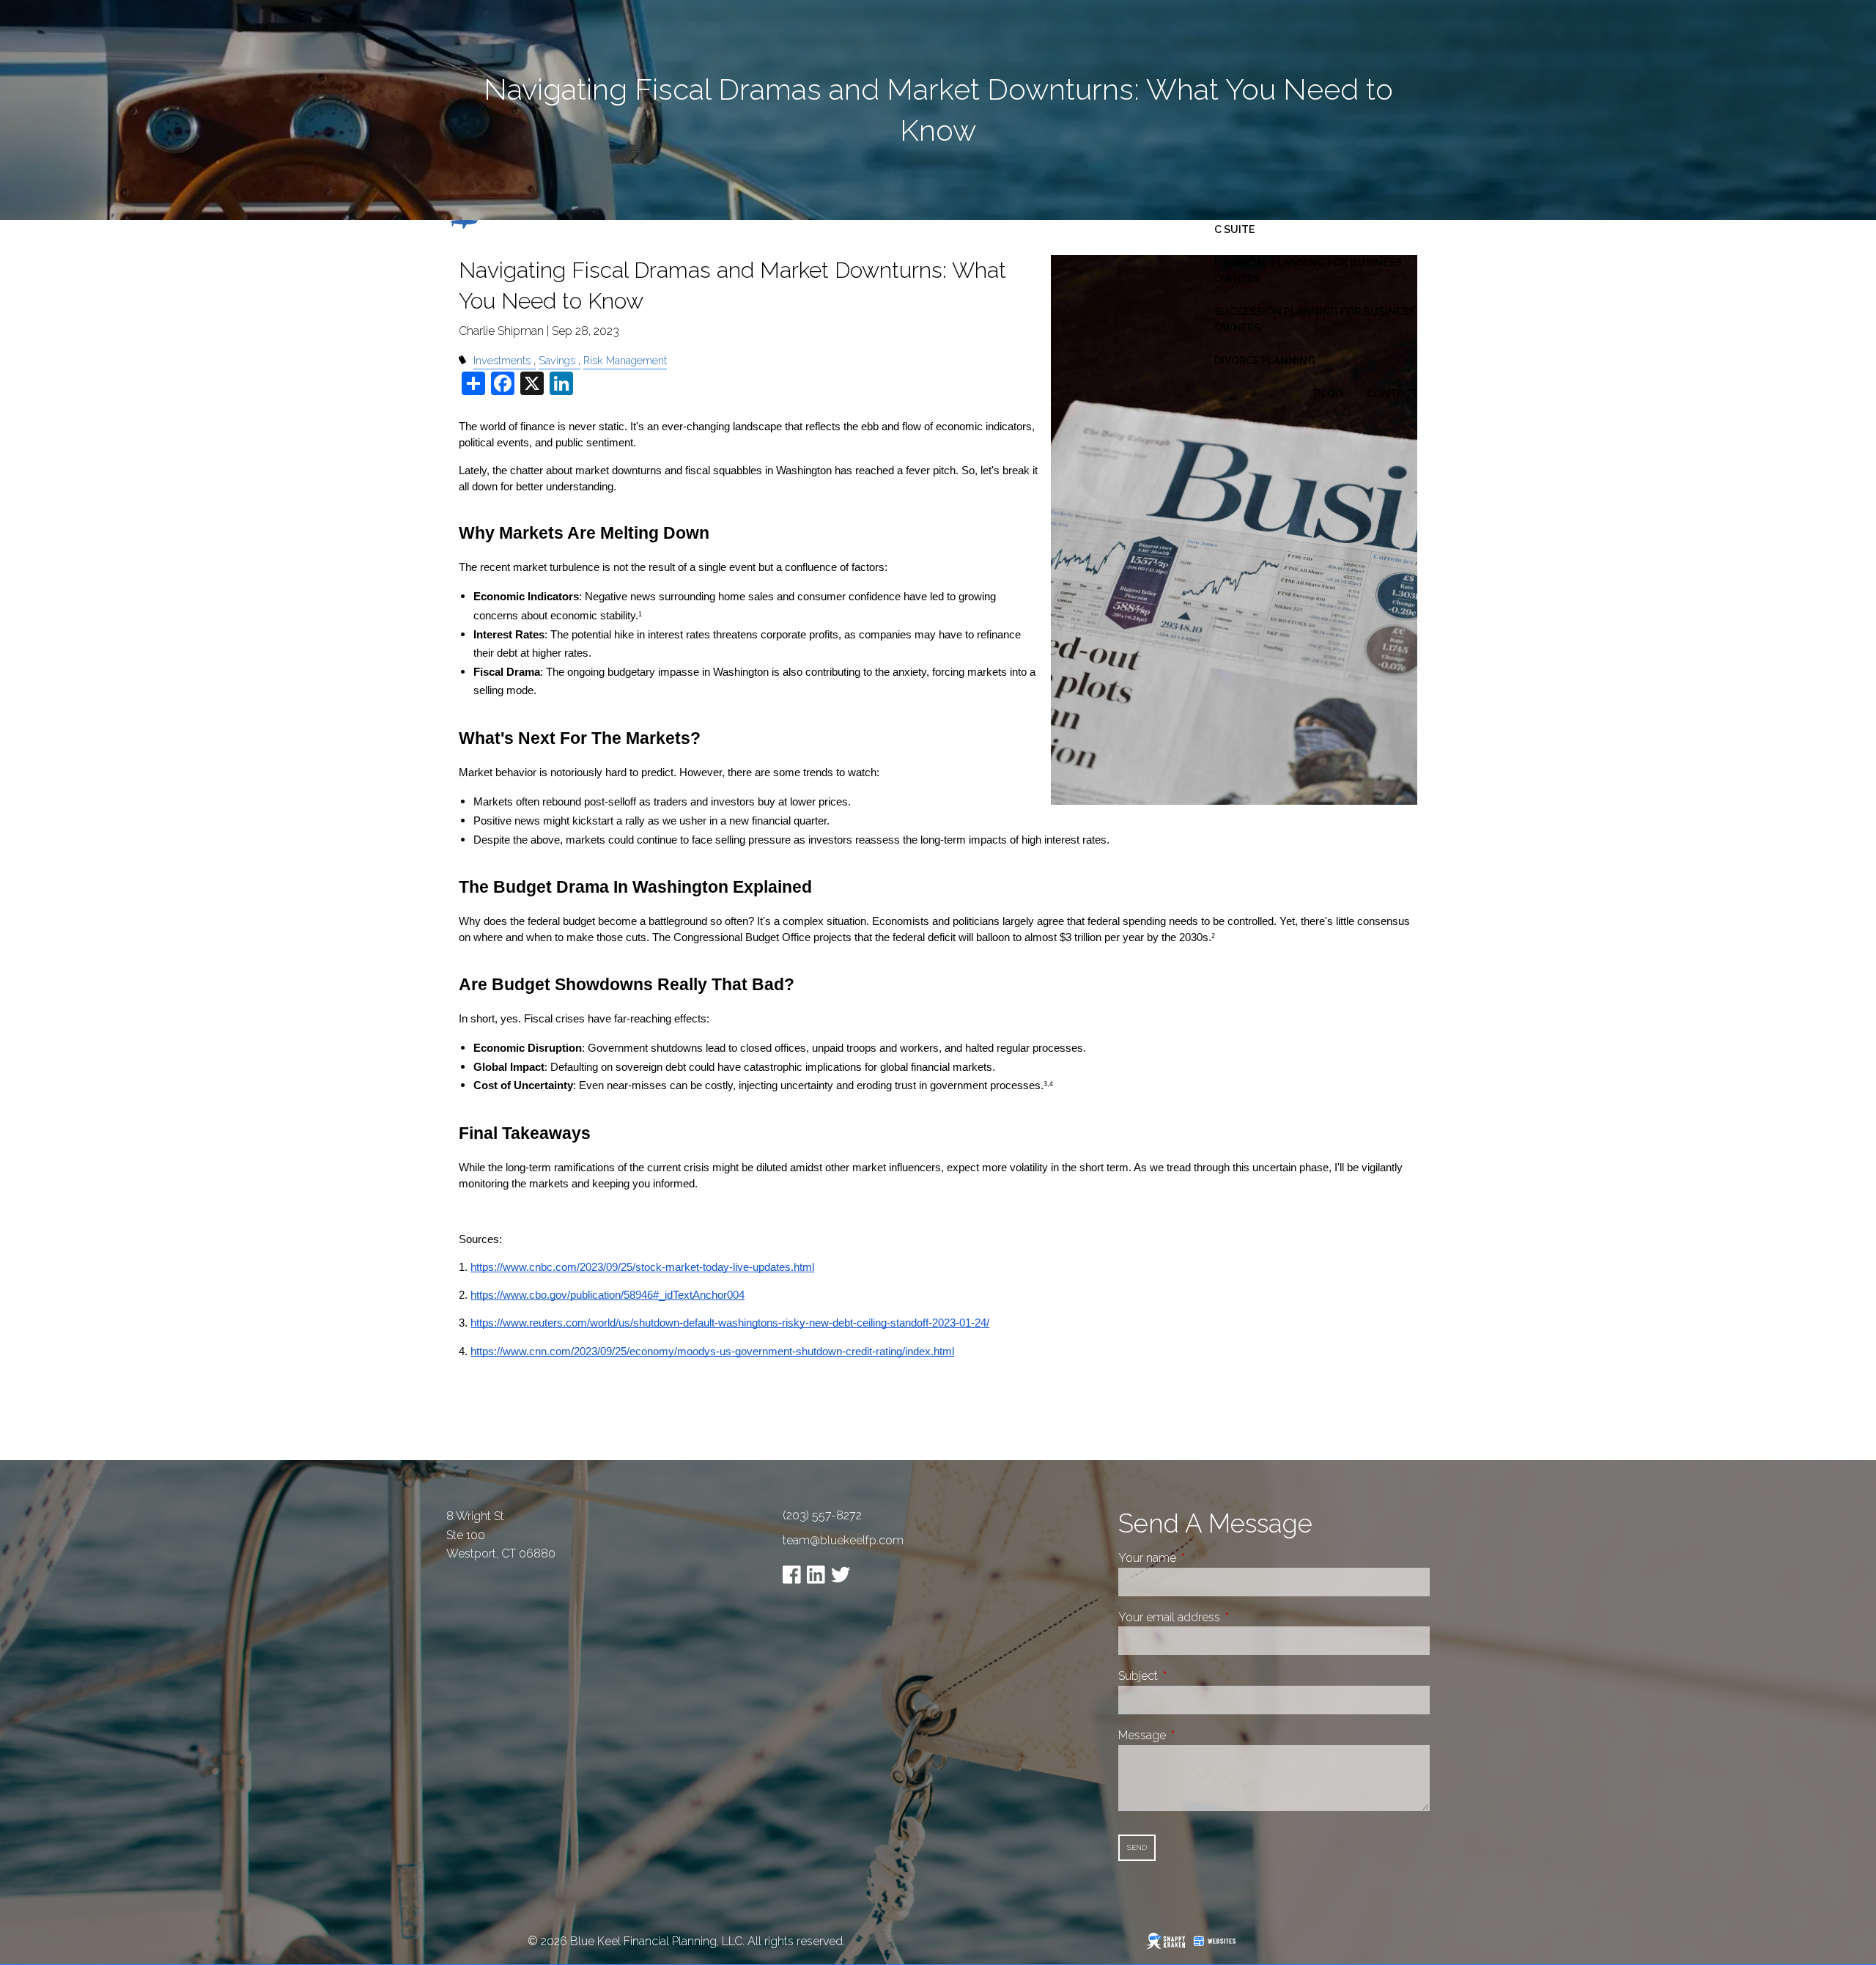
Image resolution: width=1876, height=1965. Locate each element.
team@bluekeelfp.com (843, 1540)
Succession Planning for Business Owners (1315, 320)
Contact (1392, 394)
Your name (1202, 1558)
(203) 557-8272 (822, 1515)
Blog (1329, 394)
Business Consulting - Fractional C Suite (1313, 221)
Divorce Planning (1265, 361)
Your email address (1224, 1617)
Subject (1193, 1676)
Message (1197, 1735)
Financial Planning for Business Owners (1308, 270)
